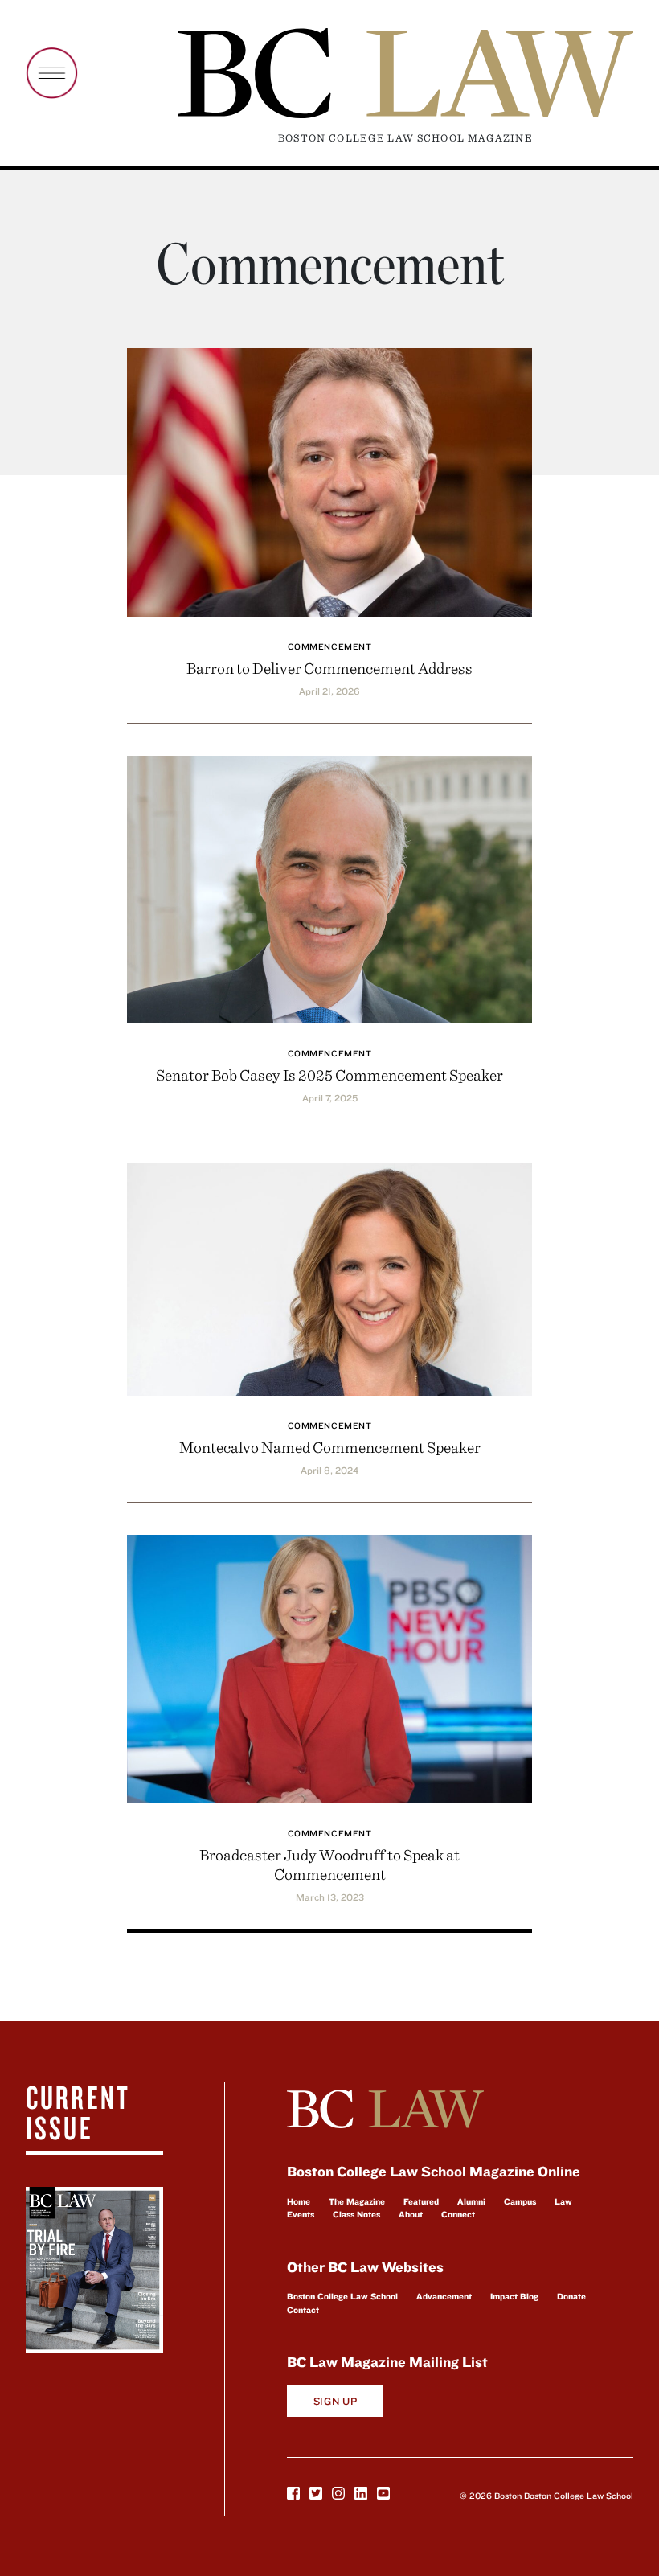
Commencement (330, 646)
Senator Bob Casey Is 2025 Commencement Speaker (329, 1075)
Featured (421, 2201)
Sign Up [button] (336, 2401)
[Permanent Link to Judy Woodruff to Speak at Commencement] (329, 1666)
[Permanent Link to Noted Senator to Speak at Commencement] (329, 887)
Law (563, 2201)
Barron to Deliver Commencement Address (329, 668)
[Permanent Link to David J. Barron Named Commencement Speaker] (329, 480)
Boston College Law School (342, 2296)
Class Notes (356, 2214)
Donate (571, 2296)
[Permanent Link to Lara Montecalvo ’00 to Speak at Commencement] (329, 1277)
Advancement (444, 2296)
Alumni (471, 2201)
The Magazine (357, 2201)
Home (299, 2201)
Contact (303, 2310)
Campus (520, 2201)
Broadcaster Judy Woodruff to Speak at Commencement (329, 1864)
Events (301, 2214)
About (411, 2214)
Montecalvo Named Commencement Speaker (330, 1447)
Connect (458, 2214)
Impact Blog (514, 2296)
